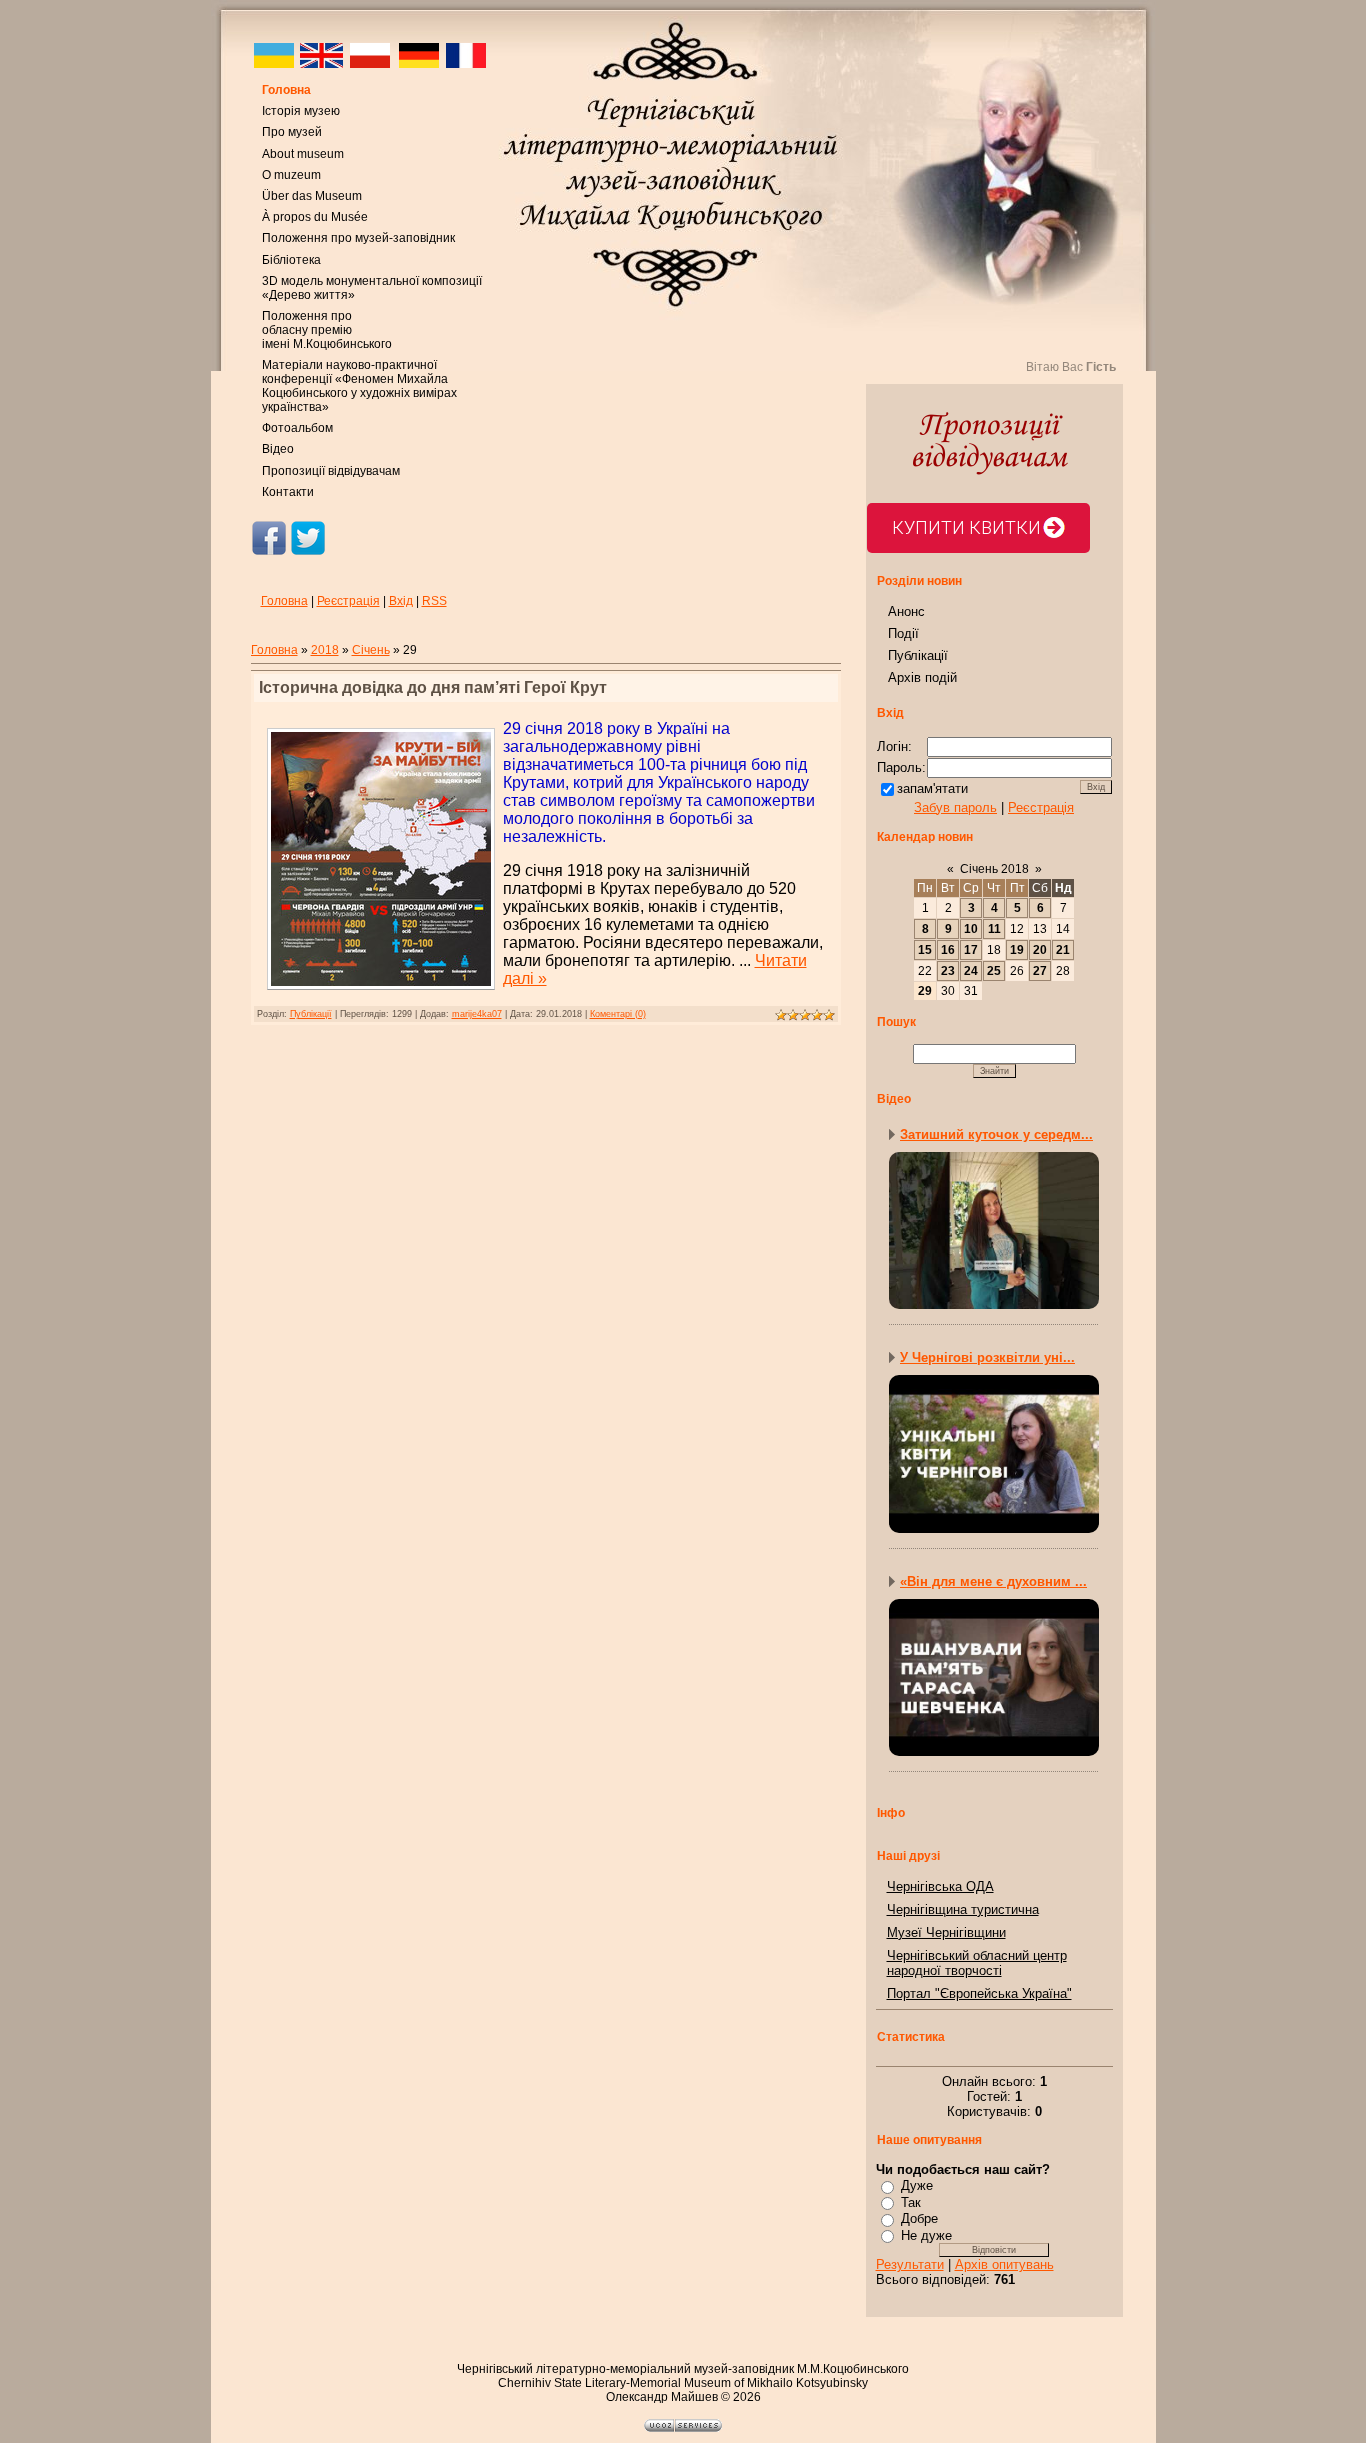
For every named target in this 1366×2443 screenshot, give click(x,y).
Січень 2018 (994, 869)
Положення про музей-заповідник (358, 238)
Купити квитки (966, 527)
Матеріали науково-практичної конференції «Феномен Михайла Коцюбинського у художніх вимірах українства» (359, 386)
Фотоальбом (297, 428)
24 (971, 971)
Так (911, 2202)
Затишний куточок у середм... (996, 1134)
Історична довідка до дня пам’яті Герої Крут (433, 687)
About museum (303, 154)
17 (971, 950)
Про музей (292, 132)
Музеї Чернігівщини (946, 1932)
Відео (278, 449)
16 (948, 950)
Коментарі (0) (618, 1014)
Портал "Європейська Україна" (979, 1993)
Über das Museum (312, 196)
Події (903, 633)
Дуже (917, 2185)
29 (925, 991)
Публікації (311, 1014)
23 (948, 971)
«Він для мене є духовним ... (993, 1581)
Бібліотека (291, 260)
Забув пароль (955, 807)
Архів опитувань (1004, 2264)
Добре (919, 2218)
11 (994, 929)
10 (971, 929)
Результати (910, 2264)
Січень (371, 650)
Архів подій (922, 677)
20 (1040, 950)
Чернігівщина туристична (963, 1909)
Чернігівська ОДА (940, 1886)
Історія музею (301, 111)
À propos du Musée (315, 217)
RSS (434, 601)
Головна (286, 90)
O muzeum (291, 175)
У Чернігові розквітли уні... (987, 1357)
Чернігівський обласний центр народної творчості (977, 1963)
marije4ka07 (477, 1014)
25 (994, 971)
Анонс (906, 611)
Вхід (401, 601)
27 (1040, 971)
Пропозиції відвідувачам (331, 471)
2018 (325, 650)
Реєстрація (348, 601)
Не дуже (926, 2235)
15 (925, 950)
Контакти (288, 492)
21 (1063, 950)
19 (1017, 950)
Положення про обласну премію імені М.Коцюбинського (327, 330)
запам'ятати (932, 788)
